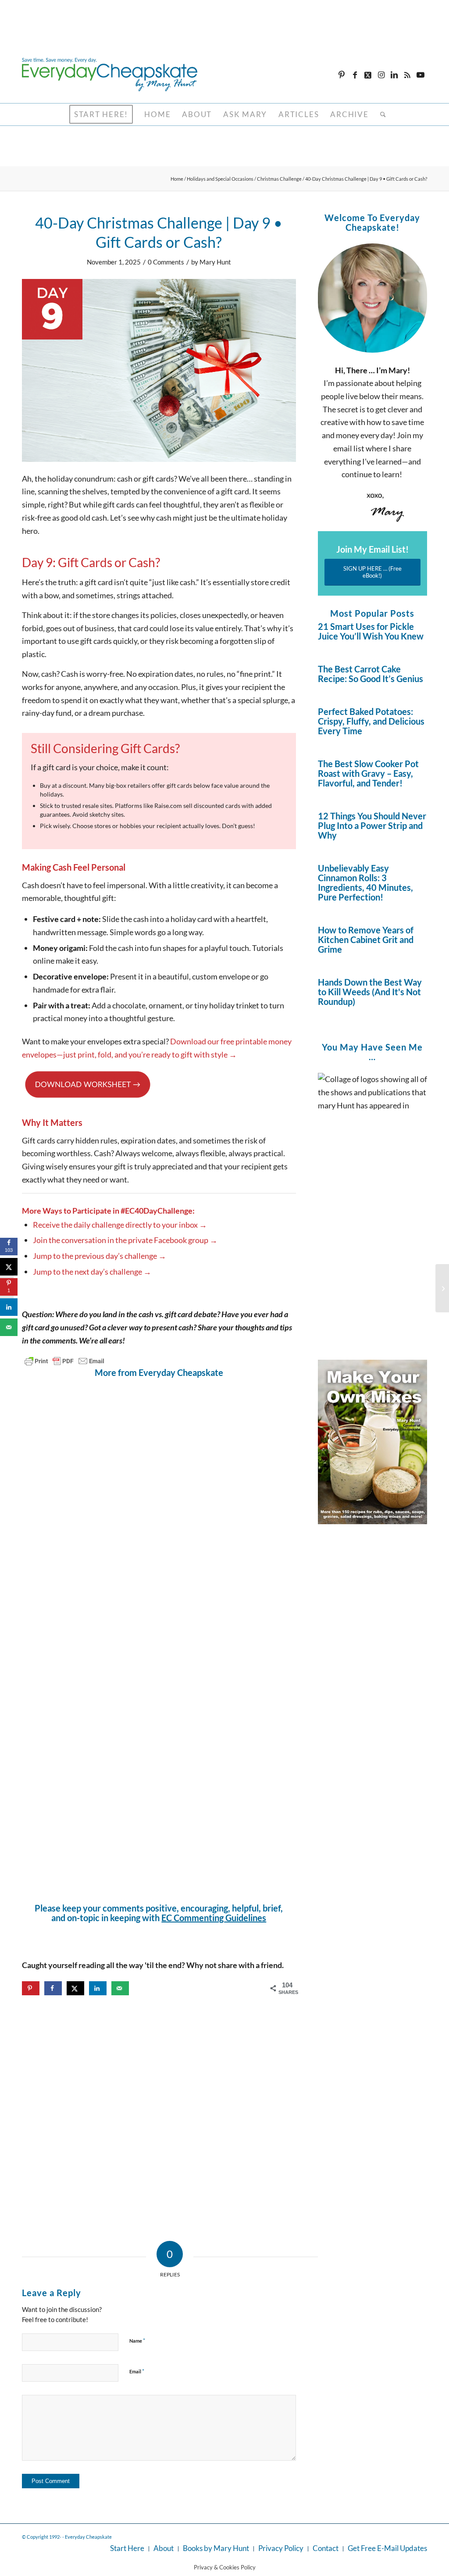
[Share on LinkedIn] (98, 1988)
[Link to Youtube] (420, 75)
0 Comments (166, 262)
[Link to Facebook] (355, 75)
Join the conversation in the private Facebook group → (125, 1240)
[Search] (380, 114)
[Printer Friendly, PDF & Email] (64, 1361)
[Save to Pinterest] (31, 1988)
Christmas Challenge (279, 179)
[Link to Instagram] (381, 75)
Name (137, 2340)
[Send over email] (120, 1988)
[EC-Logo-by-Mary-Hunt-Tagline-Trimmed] (110, 75)
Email (137, 2371)
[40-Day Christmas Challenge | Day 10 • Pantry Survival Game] (442, 1288)
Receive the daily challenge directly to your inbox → (120, 1225)
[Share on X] (75, 1988)
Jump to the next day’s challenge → (92, 1272)
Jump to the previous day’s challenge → (100, 1256)
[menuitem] (101, 114)
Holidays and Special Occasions (220, 179)
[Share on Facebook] (53, 1988)
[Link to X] (368, 75)
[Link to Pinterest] (342, 75)
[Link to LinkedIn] (394, 75)
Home (177, 179)
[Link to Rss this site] (407, 75)
